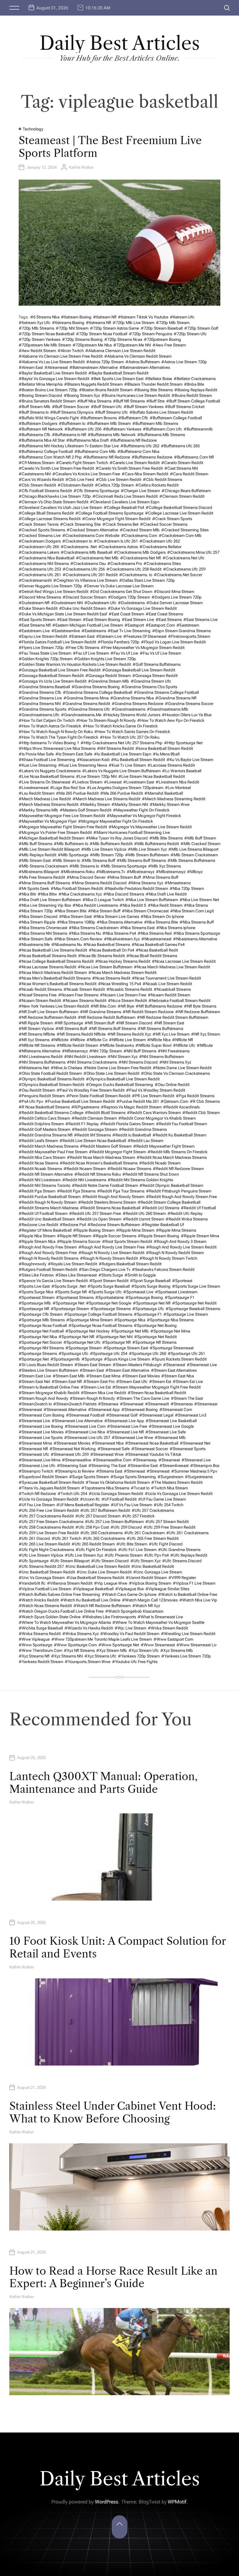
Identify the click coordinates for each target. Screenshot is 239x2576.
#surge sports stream (89, 1477)
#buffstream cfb (133, 418)
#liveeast (113, 782)
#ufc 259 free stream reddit (169, 1527)
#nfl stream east (169, 1023)
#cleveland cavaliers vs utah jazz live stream (60, 508)
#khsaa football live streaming (47, 760)
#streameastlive (77, 1460)
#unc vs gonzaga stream (42, 1578)
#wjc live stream (130, 1628)
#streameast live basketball (171, 1421)
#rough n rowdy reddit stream (175, 1253)
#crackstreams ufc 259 (184, 569)
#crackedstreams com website (91, 536)
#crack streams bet (120, 524)
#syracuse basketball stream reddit (51, 1482)
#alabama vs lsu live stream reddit (52, 362)
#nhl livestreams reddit (41, 1057)
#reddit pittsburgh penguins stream (179, 1191)
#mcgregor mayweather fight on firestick (116, 821)
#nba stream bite (70, 911)
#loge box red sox (68, 788)
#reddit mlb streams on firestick (178, 1152)
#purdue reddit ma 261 (138, 1101)
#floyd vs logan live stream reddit (173, 642)
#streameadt (157, 1404)
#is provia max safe (36, 754)
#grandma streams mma (86, 698)
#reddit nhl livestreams (84, 1180)
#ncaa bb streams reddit (101, 956)
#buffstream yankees (122, 429)
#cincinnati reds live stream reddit (125, 496)
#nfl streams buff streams (112, 1029)
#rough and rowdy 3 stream (180, 1241)
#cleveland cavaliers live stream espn (125, 502)
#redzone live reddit (38, 1225)
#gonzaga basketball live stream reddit (139, 670)
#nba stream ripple (37, 922)
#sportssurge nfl (34, 1309)
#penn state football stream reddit (98, 1096)
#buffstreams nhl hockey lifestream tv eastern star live (69, 446)
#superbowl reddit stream (43, 1477)
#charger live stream (140, 491)
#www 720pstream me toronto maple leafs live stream (102, 1639)
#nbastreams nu (67, 945)
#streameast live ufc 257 (87, 1438)
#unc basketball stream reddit (47, 1572)
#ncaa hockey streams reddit (123, 961)
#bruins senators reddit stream (47, 401)
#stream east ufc (132, 1382)
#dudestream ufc (100, 603)
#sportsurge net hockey (87, 1331)
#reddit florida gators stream (127, 1124)
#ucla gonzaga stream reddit (116, 1494)
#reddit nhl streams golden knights (140, 1180)
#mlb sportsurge (73, 855)
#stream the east (187, 1398)
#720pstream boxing (162, 339)
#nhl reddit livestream (85, 1057)
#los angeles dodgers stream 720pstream (125, 788)
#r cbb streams (205, 1101)
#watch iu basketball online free (188, 1594)
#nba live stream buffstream (152, 900)
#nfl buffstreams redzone (159, 1006)
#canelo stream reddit (182, 463)
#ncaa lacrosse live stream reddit (184, 961)
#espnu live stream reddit (43, 636)
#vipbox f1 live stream (194, 1583)
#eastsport (134, 625)
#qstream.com (174, 1101)
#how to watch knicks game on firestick (120, 726)
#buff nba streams (94, 401)
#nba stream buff (104, 911)
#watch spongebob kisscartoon (134, 1611)
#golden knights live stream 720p (105, 659)
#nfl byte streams (200, 1006)
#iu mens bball (166, 754)
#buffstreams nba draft (87, 440)
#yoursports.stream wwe (88, 1662)
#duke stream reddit (38, 608)
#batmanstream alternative (94, 367)
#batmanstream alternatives (145, 367)
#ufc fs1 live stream (137, 1550)
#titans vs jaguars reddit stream (49, 1488)
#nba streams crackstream (94, 928)
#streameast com (176, 1410)
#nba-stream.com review (78, 939)
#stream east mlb (69, 1376)
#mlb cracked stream (200, 844)
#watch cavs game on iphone (129, 1594)
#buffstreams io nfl (69, 435)
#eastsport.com (160, 625)
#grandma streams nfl (176, 698)
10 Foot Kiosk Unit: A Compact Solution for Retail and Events (117, 1947)
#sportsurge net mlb (130, 1331)
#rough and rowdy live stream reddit (181, 1247)
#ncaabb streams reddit (129, 989)
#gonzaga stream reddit (155, 676)
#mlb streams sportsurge (124, 866)
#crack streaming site (80, 524)
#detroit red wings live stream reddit (54, 592)
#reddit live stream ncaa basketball (93, 1141)
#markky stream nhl (130, 804)
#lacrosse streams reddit (171, 765)
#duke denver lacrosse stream (174, 603)
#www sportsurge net (119, 1645)
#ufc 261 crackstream (144, 1533)
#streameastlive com (112, 1460)
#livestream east (139, 782)
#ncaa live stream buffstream (105, 967)
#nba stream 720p (36, 911)
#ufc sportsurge (34, 1561)
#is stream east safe (74, 754)
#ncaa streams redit (111, 978)
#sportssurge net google (109, 1303)
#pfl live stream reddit (153, 1096)
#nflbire (77, 1040)
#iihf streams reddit (115, 748)
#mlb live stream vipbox (104, 849)
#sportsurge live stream (186, 1314)
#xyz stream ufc (144, 1650)
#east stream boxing (101, 620)
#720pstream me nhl (132, 345)
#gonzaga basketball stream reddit (51, 676)
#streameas (182, 1404)
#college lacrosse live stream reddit (179, 513)
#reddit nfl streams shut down (151, 1174)
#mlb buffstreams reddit (157, 844)
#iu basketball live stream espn (123, 754)
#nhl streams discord (138, 1062)
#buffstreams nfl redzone (134, 440)
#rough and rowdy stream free (48, 1253)
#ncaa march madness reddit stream (53, 973)
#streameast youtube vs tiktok (153, 1454)
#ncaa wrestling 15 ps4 (119, 984)
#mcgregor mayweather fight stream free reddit (63, 827)
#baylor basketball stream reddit (118, 373)
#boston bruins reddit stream (106, 390)
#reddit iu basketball (132, 1135)
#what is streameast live (160, 1617)
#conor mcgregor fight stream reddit (116, 519)
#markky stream (95, 804)
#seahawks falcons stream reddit (163, 1269)
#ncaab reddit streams (40, 989)
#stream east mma (103, 1376)
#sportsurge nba (130, 1320)
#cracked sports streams (42, 530)
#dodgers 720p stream (129, 597)
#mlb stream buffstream (147, 855)
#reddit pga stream (37, 1191)
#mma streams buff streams (44, 883)
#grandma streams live (40, 698)
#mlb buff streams (35, 844)
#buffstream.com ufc (162, 429)
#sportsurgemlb (65, 1359)
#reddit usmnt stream (143, 1219)
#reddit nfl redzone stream (178, 1169)
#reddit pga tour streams (121, 1191)
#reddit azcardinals (181, 1107)
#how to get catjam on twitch (47, 720)
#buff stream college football (193, 401)
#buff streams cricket (185, 407)
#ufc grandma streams (179, 1550)
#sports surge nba (36, 1292)
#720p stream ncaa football (102, 334)
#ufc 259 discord (126, 1527)
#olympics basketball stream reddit (52, 1085)
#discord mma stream (174, 592)
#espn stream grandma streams (181, 631)
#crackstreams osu (88, 564)
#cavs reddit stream (189, 474)
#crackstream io (77, 541)
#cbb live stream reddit (119, 479)
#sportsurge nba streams (170, 1320)
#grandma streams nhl (40, 704)
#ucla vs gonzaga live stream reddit (179, 1494)
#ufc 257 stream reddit (167, 1522)
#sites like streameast (76, 1275)
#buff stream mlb (35, 407)
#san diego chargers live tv (105, 1269)
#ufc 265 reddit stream (93, 1544)
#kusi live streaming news (83, 765)
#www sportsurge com (75, 1645)
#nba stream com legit (192, 911)
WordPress (107, 2502)
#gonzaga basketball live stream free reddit (60, 670)
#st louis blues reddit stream (46, 1365)
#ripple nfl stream (74, 1236)
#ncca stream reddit (127, 1001)
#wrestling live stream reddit (188, 1634)
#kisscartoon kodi (93, 760)
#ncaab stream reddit (84, 989)
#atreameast (56, 367)
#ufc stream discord (110, 1561)
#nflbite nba (159, 1040)
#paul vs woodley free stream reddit (91, 1090)
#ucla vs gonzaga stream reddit (49, 1499)
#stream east (92, 1370)
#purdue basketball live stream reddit (80, 1101)
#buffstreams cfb (35, 435)
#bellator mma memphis (41, 384)
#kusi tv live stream (127, 765)
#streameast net (195, 1443)
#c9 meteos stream (37, 463)
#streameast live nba (85, 1432)
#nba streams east (137, 928)
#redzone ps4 (73, 1225)
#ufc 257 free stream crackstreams (51, 1522)
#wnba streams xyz (80, 1634)
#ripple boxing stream (94, 1230)
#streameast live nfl (125, 1432)
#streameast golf (122, 1415)
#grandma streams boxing (96, 687)
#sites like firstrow (36, 1275)
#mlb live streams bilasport (193, 849)
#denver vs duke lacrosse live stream (119, 586)
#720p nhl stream (72, 328)
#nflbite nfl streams (37, 1045)
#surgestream (170, 1477)
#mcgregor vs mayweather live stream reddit (150, 827)
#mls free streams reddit (42, 877)
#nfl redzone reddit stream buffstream (173, 1017)
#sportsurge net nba (38, 1337)
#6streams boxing (68, 323)
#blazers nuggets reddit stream (93, 384)
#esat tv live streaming (129, 631)
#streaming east (72, 1466)
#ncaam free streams (78, 995)
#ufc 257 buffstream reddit (105, 1510)
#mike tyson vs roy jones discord (117, 838)
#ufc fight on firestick (96, 1550)
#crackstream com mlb (180, 536)
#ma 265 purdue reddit (77, 793)
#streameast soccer (150, 1449)
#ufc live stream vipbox (41, 1555)
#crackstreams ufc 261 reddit (90, 575)
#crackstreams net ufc (183, 558)
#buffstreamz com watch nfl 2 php (50, 457)
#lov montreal (178, 788)
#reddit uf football (198, 1208)
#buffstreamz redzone (152, 457)
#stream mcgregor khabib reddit (49, 1393)
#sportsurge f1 (148, 1314)
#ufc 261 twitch (66, 1538)
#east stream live (138, 620)
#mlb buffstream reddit (111, 844)
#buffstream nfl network (41, 429)
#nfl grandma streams (101, 1012)
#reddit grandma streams (143, 1129)
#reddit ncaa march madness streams (172, 1157)
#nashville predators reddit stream (136, 888)
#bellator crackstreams (195, 379)
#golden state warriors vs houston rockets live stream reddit (75, 664)
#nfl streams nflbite (37, 1034)
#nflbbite (60, 1040)
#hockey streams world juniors (132, 715)
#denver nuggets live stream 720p (50, 586)
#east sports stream (37, 620)
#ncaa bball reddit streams (152, 956)
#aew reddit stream (37, 351)
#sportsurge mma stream (89, 1320)
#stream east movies (141, 1376)
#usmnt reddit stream (146, 1578)
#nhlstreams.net (34, 1068)
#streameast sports (187, 1449)
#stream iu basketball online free (49, 1387)
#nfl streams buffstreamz (160, 1029)
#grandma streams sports (42, 709)
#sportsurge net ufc (82, 1342)
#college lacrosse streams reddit (50, 519)
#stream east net (34, 1382)
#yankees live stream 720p (186, 1656)
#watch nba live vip (198, 1600)
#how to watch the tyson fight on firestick (59, 737)
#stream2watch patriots (75, 1404)
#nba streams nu (85, 933)
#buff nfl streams (129, 401)
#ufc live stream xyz (84, 1555)
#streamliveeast (174, 1466)
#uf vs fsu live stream (131, 1505)
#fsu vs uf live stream (160, 653)
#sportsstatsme (110, 1297)
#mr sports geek (34, 888)
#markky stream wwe (170, 804)
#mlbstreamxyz (141, 872)
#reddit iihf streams (92, 1135)
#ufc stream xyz (145, 1561)
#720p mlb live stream (134, 323)
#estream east (82, 636)
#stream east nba (178, 1376)
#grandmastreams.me (81, 715)
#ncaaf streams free (38, 995)
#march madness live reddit (45, 799)
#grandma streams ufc (89, 709)
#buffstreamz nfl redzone (107, 457)
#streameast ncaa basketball (152, 1443)
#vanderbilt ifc (32, 1583)
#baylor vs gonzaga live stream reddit (54, 379)
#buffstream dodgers (38, 423)
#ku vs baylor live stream (190, 760)
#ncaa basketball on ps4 (111, 950)
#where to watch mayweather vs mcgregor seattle (158, 1622)
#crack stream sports (172, 519)
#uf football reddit (119, 1499)
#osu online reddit (172, 1085)
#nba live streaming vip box (45, 905)
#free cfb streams (82, 648)
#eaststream (188, 625)
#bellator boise (159, 379)
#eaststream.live (34, 631)
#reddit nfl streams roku (98, 1174)
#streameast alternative (65, 1410)
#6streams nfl (98, 323)
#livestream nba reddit (177, 782)
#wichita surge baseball (41, 1628)
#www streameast (158, 1645)
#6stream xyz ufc (35, 323)
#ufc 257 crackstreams (153, 1510)
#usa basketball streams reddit (95, 1578)
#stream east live (35, 1376)
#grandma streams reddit (86, 704)
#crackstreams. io (136, 575)
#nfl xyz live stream (171, 1034)
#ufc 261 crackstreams (187, 1533)
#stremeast (134, 1471)
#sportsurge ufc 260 (148, 1354)
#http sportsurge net (183, 743)
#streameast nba (108, 1443)
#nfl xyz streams (34, 1040)
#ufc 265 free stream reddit (153, 1538)
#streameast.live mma (40, 1460)
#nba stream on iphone (162, 917)
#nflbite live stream (127, 1040)
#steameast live (202, 1365)
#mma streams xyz (146, 883)
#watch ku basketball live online (90, 1600)
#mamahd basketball (164, 793)
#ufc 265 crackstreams (104, 1538)
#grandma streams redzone (138, 704)
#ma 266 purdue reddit (122, 793)
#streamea (108, 1404)
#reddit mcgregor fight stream (117, 1152)
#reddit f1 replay (82, 1124)
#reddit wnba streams (187, 1219)
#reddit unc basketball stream (47, 1219)
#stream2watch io (35, 1404)
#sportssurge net (68, 1303)
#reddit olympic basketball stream (171, 1185)
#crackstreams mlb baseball (87, 552)
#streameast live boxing (41, 1426)
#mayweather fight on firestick (141, 810)
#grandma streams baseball (44, 687)
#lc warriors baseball (182, 771)
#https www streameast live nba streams (57, 748)
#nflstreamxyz (75, 1051)
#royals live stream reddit (73, 1264)
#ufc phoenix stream (124, 1555)
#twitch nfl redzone (37, 1494)
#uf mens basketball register (83, 1505)
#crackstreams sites (162, 564)
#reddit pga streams (76, 1191)
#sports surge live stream (196, 1286)
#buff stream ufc (106, 407)
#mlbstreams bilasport (39, 872)
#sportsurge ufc (73, 1354)
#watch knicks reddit (39, 1600)
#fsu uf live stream (91, 653)
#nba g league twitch (103, 900)
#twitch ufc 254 (72, 1494)
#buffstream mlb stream (109, 423)
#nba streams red (155, 933)
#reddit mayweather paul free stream (53, 1152)
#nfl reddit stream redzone (148, 1012)
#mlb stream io (66, 860)
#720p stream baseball (162, 328)
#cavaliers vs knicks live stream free (86, 474)
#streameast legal (156, 1415)
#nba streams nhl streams (43, 933)
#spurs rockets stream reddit (179, 1359)
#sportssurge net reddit (194, 1303)
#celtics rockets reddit (157, 485)
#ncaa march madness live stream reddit (172, 967)
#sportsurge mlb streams (42, 1320)
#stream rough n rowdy (92, 1398)
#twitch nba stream (169, 1488)
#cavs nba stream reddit (145, 474)
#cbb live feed (80, 479)
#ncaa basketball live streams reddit (53, 950)
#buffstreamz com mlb (95, 451)
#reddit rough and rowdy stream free (181, 1197)
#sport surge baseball (150, 1281)
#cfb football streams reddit (45, 491)
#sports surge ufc (105, 1292)
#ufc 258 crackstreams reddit (46, 1527)
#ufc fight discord (166, 1544)
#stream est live (188, 1382)
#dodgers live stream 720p (177, 597)
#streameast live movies (41, 1432)
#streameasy (145, 1460)
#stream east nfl (67, 1382)
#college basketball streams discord (179, 508)
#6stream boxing (76, 317)
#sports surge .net (69, 1286)
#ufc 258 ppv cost (92, 1527)
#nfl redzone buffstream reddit (47, 1017)
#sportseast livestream (176, 1292)
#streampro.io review (75, 1471)
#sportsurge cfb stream (41, 1314)
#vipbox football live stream (45, 1589)
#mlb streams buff (98, 860)
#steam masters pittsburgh (137, 1365)
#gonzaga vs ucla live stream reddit (53, 681)
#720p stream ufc (190, 334)
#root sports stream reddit (127, 1241)
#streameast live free (127, 1426)
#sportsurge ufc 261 (186, 1354)
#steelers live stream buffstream (48, 1370)
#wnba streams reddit (40, 1634)
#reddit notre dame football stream (105, 1185)
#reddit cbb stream (201, 1113)
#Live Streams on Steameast (45, 782)
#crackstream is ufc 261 (116, 541)
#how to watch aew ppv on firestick (171, 720)
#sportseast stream (37, 1297)
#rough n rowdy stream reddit (109, 1258)
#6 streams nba (45, 317)
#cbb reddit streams (162, 479)
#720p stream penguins (150, 334)
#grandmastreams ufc (39, 715)
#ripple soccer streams (115, 1236)
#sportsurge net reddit (155, 1337)
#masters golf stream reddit (86, 810)
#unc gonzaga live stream (158, 1572)
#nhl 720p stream (106, 1051)
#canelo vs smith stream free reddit (129, 468)
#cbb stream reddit (37, 485)
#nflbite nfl (183, 1040)
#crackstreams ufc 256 (84, 569)
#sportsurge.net (34, 1359)
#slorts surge (111, 1275)
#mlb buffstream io (71, 844)
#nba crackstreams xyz (80, 894)
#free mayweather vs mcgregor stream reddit (143, 648)
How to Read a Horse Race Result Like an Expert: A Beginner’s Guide (113, 2277)
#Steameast (174, 1365)
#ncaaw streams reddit (84, 1001)
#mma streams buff (160, 877)
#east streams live (200, 620)
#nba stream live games (116, 917)
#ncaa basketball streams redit (48, 956)
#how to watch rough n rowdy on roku (56, 732)
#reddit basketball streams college (51, 1113)
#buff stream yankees (143, 407)
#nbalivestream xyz (122, 939)
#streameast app (104, 1410)
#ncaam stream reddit (40, 1001)
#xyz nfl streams (79, 1650)
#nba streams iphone (176, 928)
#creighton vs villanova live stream (85, 580)
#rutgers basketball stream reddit (130, 1264)
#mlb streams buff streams (141, 860)
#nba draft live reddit (166, 894)
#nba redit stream (165, 905)
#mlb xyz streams (164, 866)
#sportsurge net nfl (76, 1337)
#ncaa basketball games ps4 (158, 945)
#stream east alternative (127, 1370)
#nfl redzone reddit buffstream (107, 1017)
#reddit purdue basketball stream (50, 1197)
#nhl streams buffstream (162, 1057)
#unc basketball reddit (153, 1566)
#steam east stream (93, 1365)
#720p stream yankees (40, 339)
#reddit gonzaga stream (95, 1129)
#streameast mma (35, 1443)
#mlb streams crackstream (43, 866)
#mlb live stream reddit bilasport (49, 849)
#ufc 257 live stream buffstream (114, 1522)
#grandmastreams (129, 709)
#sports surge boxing (151, 1286)
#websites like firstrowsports (109, 1617)
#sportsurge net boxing (155, 1326)
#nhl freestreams (174, 1051)
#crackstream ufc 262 (160, 541)
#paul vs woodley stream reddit (156, 1090)
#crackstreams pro (125, 564)
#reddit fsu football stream (181, 1124)
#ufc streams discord (182, 1561)
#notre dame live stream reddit (182, 1068)
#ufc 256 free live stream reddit (49, 1510)
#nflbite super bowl (153, 1045)
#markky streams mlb (38, 810)
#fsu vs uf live (124, 653)
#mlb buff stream (200, 838)
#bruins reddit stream (192, 395)
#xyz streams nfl (34, 1656)
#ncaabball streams (172, 989)
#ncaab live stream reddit (167, 984)
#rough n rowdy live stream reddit (111, 1253)
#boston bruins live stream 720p (48, 390)
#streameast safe (114, 1449)
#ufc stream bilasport (70, 1561)
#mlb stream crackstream (194, 855)
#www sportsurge (35, 1645)
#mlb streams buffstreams (191, 860)
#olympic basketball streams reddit (52, 1079)
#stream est (160, 1382)
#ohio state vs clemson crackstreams (175, 1073)
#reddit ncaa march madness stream (101, 1157)
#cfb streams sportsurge (96, 491)
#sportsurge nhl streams (41, 1348)
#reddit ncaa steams (38, 1163)
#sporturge (92, 1359)
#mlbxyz (195, 872)
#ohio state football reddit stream (50, 1073)
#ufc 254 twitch (169, 1505)
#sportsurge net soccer (40, 1342)
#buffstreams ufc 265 (180, 446)
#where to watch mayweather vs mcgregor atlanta (65, 1622)
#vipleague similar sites (167, 1589)
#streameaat (132, 1404)
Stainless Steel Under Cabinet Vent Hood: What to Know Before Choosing (113, 2112)
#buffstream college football (176, 418)
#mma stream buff (124, 877)
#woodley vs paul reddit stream (130, 1634)
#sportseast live (138, 1292)
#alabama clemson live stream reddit (120, 351)
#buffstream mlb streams (155, 423)
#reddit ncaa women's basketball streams (99, 1163)
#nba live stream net (199, 900)
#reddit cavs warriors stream (154, 1113)
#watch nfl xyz (146, 1606)
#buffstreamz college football (46, 451)
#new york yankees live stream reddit (54, 1006)
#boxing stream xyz (82, 395)
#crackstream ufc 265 (39, 547)
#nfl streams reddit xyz (129, 1034)
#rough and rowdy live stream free (112, 1247)
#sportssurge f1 (180, 1297)
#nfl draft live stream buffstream (49, 1012)
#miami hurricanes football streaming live (132, 832)
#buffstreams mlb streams (161, 435)
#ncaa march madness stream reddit (122, 973)
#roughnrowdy (33, 1264)
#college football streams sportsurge (109, 513)
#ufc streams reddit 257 (41, 1566)
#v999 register (182, 1578)
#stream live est (96, 1387)
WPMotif (177, 2502)
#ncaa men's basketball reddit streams (55, 978)
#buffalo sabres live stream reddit (161, 412)
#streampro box (205, 1466)
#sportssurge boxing (144, 1297)
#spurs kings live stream (127, 1359)
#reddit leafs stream (38, 1141)
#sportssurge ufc (148, 1309)
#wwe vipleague (34, 1639)
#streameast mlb (170, 1438)
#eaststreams (94, 631)
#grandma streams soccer (189, 704)
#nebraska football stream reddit (179, 1001)
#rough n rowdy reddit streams (49, 1258)
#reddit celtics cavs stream (44, 1118)
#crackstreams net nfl (141, 558)
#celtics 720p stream (114, 485)
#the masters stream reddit (177, 1482)
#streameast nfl (33, 1449)
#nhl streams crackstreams (92, 1062)
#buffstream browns (98, 418)
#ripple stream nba (37, 1241)
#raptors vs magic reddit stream (131, 1107)
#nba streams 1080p (76, 922)
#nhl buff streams (140, 1051)
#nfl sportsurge (69, 1023)
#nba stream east (75, 917)
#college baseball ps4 (124, 508)
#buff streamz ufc (111, 412)
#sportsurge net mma (170, 1331)
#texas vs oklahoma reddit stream (118, 1482)
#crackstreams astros (118, 547)
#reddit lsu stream (145, 1141)
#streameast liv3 (191, 1415)
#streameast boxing (140, 1410)
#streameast (30, 1410)
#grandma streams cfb (40, 692)
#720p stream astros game (115, 328)
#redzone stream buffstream (114, 1225)
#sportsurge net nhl (114, 1337)
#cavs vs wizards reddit (41, 479)
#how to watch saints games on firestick (132, 732)
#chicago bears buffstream (186, 491)
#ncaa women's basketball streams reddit (58, 984)
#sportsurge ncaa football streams (100, 1326)
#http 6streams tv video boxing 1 (49, 743)
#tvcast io (140, 1488)
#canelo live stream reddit (135, 463)
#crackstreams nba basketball (47, 558)
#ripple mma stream (135, 1230)
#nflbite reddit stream (77, 1045)
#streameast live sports (41, 1438)
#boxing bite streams (153, 390)
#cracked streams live (40, 536)
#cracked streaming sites (185, 530)
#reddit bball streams (105, 1113)
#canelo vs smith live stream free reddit (56, 468)
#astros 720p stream (105, 362)
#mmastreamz (178, 883)
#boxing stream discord (40, 395)
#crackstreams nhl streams (44, 564)
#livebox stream (87, 782)
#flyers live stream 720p (41, 648)
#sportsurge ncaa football (43, 1326)
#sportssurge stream (70, 1309)
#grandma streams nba (132, 698)
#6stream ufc (182, 317)
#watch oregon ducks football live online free (61, 1611)
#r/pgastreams (85, 1107)
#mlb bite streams (166, 838)
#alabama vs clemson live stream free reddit (61, 356)
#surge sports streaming (133, 1477)
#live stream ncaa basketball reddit (152, 776)
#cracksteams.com (139, 536)
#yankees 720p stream (139, 1656)
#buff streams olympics (72, 412)
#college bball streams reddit (46, 513)
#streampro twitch (36, 1471)
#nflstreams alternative (40, 1051)
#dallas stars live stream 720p (147, 580)
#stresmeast (158, 1471)
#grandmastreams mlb (168, 709)
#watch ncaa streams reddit (45, 1606)
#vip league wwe (111, 1583)
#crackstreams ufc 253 (40, 569)
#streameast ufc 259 (70, 1454)
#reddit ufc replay (185, 1213)
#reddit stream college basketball (169, 1202)
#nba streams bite (161, 922)
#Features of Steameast (145, 636)
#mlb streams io (84, 866)
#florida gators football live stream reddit (57, 642)
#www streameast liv (197, 1645)
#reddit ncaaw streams (129, 1169)
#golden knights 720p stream (46, 659)
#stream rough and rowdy (43, 1398)
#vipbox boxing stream (150, 1583)
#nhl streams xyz (175, 1062)
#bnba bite (194, 384)
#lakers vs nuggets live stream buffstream (121, 771)
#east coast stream (126, 614)
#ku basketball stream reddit (138, 760)
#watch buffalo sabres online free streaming (59, 1594)
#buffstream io (72, 423)
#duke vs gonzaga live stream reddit (142, 608)
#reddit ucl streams (161, 1208)
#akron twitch (71, 351)
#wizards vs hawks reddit (89, 1628)
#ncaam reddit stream (169, 995)
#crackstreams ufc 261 (40, 575)
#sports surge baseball (109, 1286)
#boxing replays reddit (196, 390)
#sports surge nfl (71, 1292)
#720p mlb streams (36, 328)
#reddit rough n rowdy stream (48, 1202)
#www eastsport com (173, 1639)
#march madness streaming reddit (174, 799)
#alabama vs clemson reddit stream (138, 356)
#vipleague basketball (93, 1589)
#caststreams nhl (35, 474)
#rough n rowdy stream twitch (168, 1258)
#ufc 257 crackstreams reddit (46, 1516)
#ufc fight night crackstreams (46, 1550)
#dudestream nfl (34, 603)
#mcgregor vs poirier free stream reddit (55, 832)
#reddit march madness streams (49, 1146)
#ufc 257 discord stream (98, 1516)
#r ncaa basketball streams (44, 1107)
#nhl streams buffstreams (42, 1062)
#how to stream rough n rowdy (106, 720)
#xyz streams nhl (67, 1656)
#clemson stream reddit (182, 496)
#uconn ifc (90, 1499)
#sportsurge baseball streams (193, 1309)
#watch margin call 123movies (150, 1600)
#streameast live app (124, 1421)
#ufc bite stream (132, 1544)
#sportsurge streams (38, 1354)
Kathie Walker (81, 167)
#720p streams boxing (82, 339)
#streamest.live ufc (37, 1466)
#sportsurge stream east (126, 1348)
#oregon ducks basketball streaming (119, 1085)
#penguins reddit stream (42, 1096)
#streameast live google (171, 1426)
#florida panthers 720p (119, 642)
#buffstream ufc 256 (83, 429)
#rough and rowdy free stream (48, 1247)
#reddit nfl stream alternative (46, 1174)
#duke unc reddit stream (83, 608)
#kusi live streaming (38, 765)
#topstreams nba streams (105, 1488)
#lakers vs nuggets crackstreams (50, 771)
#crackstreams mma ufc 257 (193, 552)
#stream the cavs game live (143, 1398)
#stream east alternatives (174, 1370)
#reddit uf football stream (43, 1213)
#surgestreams (199, 1477)
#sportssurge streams (111, 1309)
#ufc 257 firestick (138, 1516)
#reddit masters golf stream (106, 1146)
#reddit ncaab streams (40, 1169)
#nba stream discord (38, 917)
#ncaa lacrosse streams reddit (47, 967)
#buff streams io (34, 412)
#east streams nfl (35, 625)
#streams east (109, 1471)
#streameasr (206, 1404)
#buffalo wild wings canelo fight (49, 418)
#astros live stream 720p (184, 362)
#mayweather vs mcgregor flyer (48, 821)
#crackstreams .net (79, 547)
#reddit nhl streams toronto (45, 1185)
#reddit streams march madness (49, 1208)
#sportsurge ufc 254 (109, 1354)
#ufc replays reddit (189, 1555)
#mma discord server (86, 877)
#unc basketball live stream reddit (98, 1566)
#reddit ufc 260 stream (144, 1213)
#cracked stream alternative (92, 530)
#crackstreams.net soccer (178, 575)
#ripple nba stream (37, 1236)
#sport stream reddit (109, 1281)
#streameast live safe (166, 1432)
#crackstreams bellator (160, 547)
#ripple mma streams (176, 1230)
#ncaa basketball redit (157, 950)
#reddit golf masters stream (45, 1129)
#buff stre (155, 401)
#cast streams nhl (181, 468)
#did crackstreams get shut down (121, 592)
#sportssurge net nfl (152, 1303)
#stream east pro (99, 1382)
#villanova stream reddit (70, 1583)
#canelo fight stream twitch (82, 463)
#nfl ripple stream (36, 1023)
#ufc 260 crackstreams (101, 1533)
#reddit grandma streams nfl (46, 1135)
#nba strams (196, 905)
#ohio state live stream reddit (111, 1073)
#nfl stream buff (100, 1023)
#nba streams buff (197, 922)
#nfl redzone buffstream (198, 1012)
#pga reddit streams (195, 1096)
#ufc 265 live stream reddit (44, 1544)
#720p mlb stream (173, 323)
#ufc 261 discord (34, 1538)
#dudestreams (131, 603)
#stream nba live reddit (103, 1393)
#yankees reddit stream (41, 1662)
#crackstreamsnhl (35, 580)
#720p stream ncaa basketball (47, 334)
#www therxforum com (40, 1650)
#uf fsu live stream (37, 1505)
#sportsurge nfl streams (154, 1342)
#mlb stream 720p (107, 855)
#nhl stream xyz (123, 1057)
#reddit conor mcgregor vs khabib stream (157, 1118)
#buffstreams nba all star (42, 440)
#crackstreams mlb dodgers (140, 552)
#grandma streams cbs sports (149, 687)
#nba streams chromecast (43, 928)
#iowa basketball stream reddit (164, 748)
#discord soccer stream (84, 597)
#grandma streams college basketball (98, 692)
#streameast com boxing (42, 1415)
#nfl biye (126, 1006)
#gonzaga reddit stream (108, 676)
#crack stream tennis (39, 524)
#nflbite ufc (184, 1045)
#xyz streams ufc (100, 1656)
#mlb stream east (35, 860)
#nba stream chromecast (145, 911)
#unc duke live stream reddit (104, 1572)
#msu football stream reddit (77, 888)
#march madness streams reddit (49, 804)
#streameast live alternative (77, 1421)
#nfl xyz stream (206, 1034)
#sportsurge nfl (116, 1342)
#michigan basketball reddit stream (52, 838)
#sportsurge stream (84, 1348)
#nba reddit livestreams (95, 905)
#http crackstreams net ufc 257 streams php (122, 743)
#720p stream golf (201, 328)
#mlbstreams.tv (111, 872)
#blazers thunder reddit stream (153, 384)
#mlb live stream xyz (147, 849)
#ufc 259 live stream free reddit (49, 1533)
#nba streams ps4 (119, 933)
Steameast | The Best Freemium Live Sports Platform (110, 147)
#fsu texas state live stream (45, 653)
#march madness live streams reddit (106, 799)
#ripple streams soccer (79, 1241)
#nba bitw (47, 894)
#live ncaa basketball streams (47, 776)
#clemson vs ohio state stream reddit (54, 502)
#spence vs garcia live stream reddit (53, 1281)
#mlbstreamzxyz (171, 872)
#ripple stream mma (200, 1236)
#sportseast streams (75, 1297)
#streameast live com (85, 1426)
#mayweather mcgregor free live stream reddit (62, 816)
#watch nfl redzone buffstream (102, 1606)
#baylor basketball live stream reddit (53, 373)
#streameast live (34, 1421)
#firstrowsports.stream (189, 636)
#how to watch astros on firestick (50, 726)
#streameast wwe (107, 1454)
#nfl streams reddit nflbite (81, 1034)
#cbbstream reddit (75, 485)
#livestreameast (34, 788)
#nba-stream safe (36, 939)
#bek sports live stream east (117, 379)
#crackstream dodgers (40, 541)
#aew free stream (169, 345)
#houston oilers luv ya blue (187, 715)
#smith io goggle (140, 1275)
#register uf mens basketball (45, 1230)
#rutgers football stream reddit (48, 1269)
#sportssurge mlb (35, 1303)
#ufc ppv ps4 (156, 1555)
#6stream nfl (105, 317)
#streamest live (196, 1460)
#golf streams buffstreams (157, 664)
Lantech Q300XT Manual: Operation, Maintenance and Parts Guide (103, 1783)
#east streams (169, 620)
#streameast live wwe (132, 1438)
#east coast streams (164, 614)
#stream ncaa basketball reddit (157, 1393)
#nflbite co (97, 1040)
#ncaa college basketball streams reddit (56, 961)
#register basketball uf (163, 1225)
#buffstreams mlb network (112, 435)
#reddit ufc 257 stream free (95, 1213)
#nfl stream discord (134, 1023)
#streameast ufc (34, 1454)
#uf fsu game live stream (162, 1499)
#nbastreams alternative (195, 939)
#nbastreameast (156, 939)
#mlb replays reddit (37, 855)
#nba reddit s (133, 905)
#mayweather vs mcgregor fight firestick (144, 816)
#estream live (109, 636)
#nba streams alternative (120, 922)
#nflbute (205, 1045)
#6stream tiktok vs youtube (143, 317)
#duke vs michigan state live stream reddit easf (63, 614)
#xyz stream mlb (112, 1650)
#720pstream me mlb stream (45, 345)
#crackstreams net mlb (97, 558)
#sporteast (182, 1281)
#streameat (169, 1460)
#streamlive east (143, 1466)
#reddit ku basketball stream (179, 1135)
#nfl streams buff (71, 1029)
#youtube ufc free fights (135, 1662)
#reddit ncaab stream (160, 1163)
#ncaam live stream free (123, 995)
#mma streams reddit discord (99, 883)
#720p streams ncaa (123, 339)
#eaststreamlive (66, 631)
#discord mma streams (40, 597)
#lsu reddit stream (37, 793)
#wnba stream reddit (168, 1628)
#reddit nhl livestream (40, 1180)
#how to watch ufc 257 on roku (130, 737)
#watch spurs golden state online (50, 1617)
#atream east (31, 367)
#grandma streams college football (166, 692)
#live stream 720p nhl (96, 776)
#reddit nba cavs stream (42, 1157)
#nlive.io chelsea (66, 1068)
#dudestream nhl (67, 603)
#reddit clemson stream (94, 1118)
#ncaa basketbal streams (107, 945)
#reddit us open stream (99, 1219)
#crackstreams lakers (39, 552)
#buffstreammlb (198, 429)
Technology (33, 129)
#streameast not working (73, 1449)
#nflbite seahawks (117, 1045)
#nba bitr (27, 894)
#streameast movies (72, 1443)
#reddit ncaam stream (85, 1169)
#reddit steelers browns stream (107, 1202)
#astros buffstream (143, 362)
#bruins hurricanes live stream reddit (136, 395)
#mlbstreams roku (78, 872)
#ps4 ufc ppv (31, 1101)
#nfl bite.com (103, 1006)
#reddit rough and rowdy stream (113, 1197)
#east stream (69, 620)
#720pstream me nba (92, 345)
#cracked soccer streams (164, 524)
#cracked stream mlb (140, 530)
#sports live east (34, 1286)
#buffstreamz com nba (138, 451)
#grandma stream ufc (151, 681)
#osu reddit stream (37, 1090)
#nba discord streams (124, 894)
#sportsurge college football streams (98, 1314)
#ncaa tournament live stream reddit (166, 978)
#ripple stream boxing (159, 1236)
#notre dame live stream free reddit (117, 1068)
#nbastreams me (34, 945)
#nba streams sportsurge (197, 933)
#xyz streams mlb (177, 1650)
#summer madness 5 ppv (194, 1471)
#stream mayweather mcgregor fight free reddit (157, 1387)
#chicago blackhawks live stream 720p (55, 496)
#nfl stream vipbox (36, 1029)
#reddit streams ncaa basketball (110, 1208)
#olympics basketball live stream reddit (123, 1079)
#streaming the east (107, 1466)
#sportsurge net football (41, 1331)
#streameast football (85, 1415)
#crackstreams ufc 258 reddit (134, 569)
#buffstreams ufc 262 (140, 446)
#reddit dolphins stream (41, 1124)
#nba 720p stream (187, 888)
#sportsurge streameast (172, 1348)
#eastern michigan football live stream (88, 625)
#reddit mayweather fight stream (164, 1146)
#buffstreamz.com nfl (194, 457)
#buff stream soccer (71, 407)
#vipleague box (129, 1589)
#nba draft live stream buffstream (50, 900)
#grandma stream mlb (109, 681)
